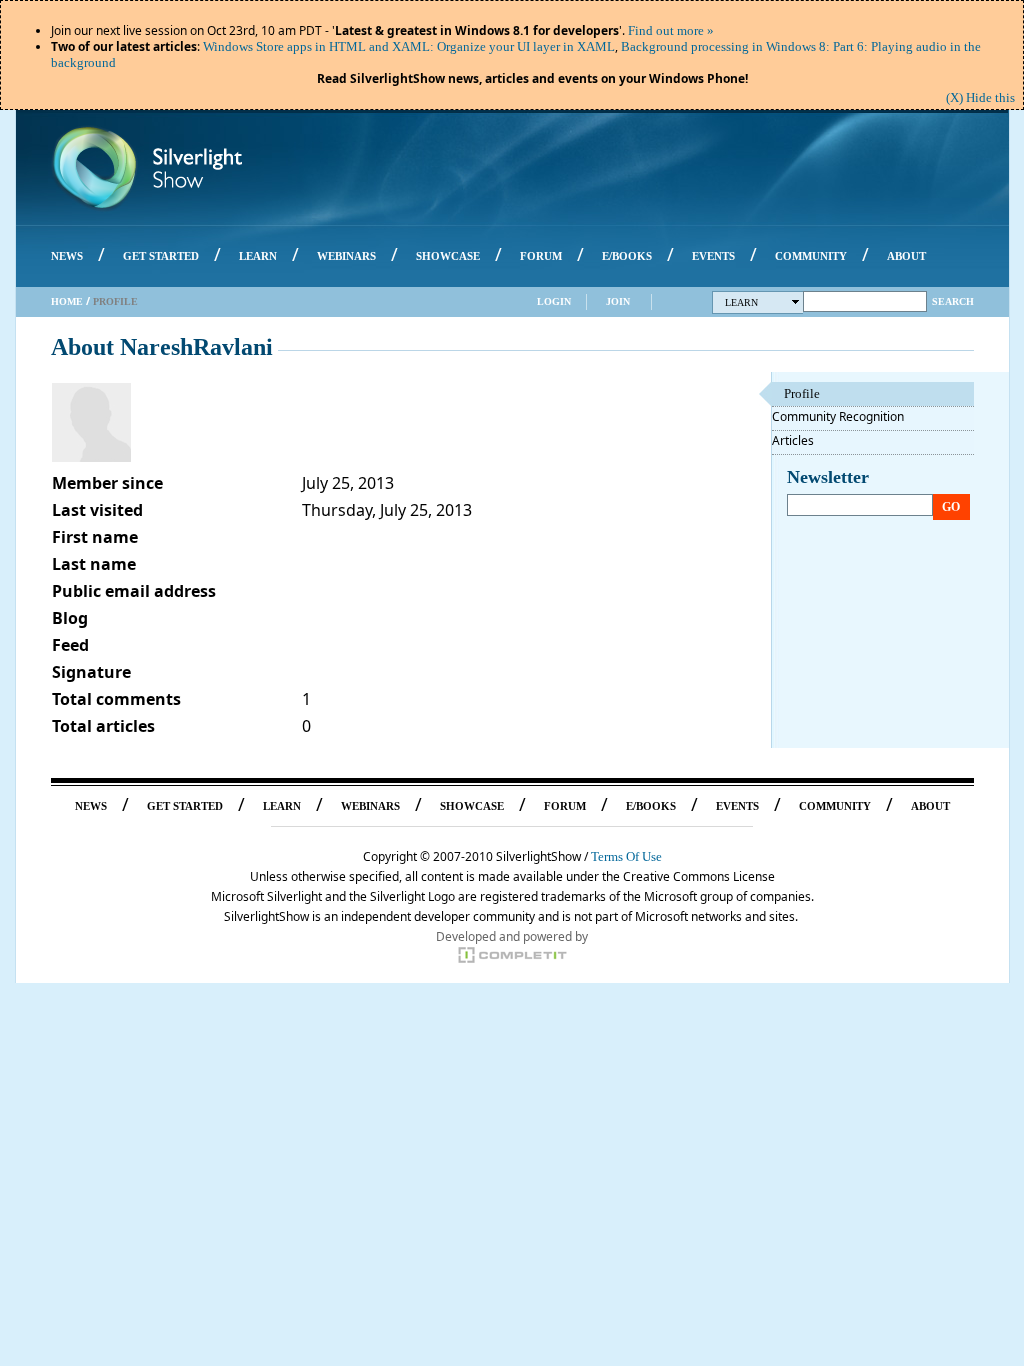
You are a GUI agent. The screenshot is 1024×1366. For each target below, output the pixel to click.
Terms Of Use (626, 856)
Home (67, 301)
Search (953, 301)
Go (951, 507)
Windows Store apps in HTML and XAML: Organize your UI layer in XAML (409, 46)
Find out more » (671, 30)
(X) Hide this (980, 97)
